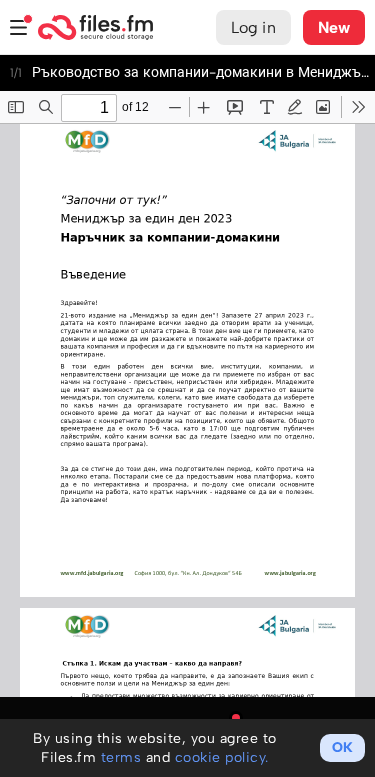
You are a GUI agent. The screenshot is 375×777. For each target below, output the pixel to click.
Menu (19, 27)
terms (121, 757)
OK (342, 747)
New (334, 27)
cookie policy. (222, 757)
